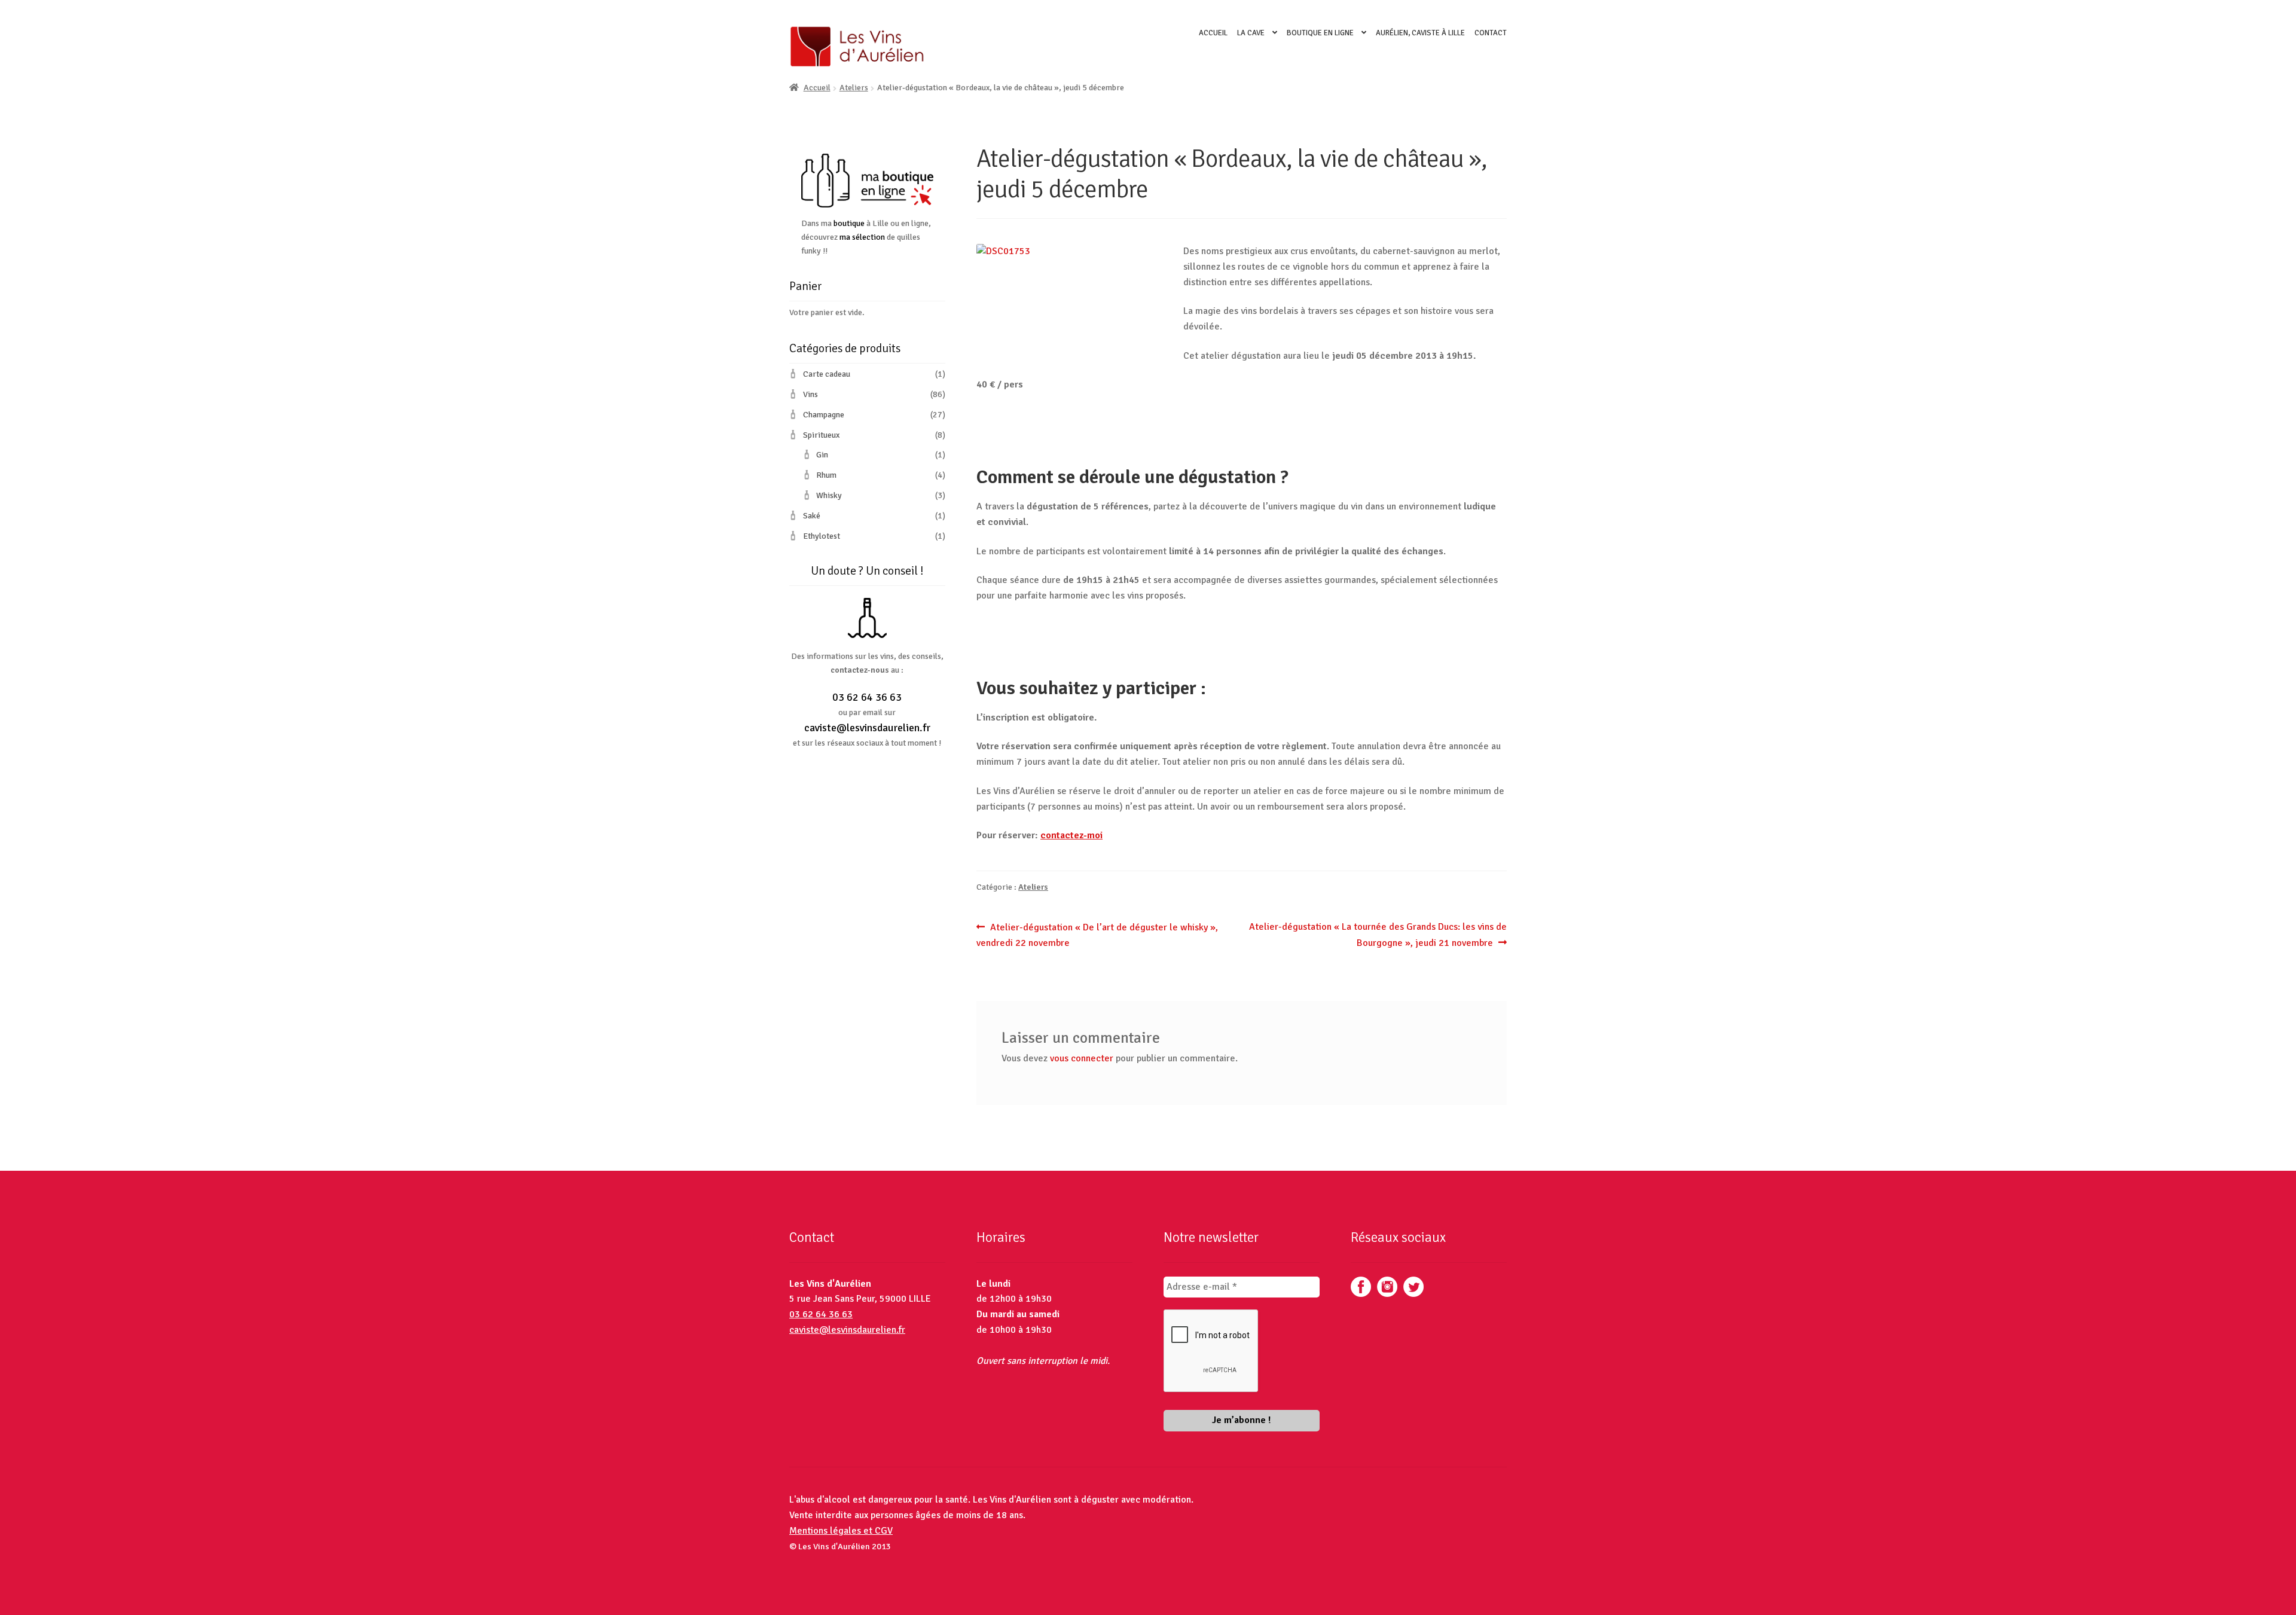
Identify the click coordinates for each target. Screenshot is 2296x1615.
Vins (810, 394)
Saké (812, 516)
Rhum (826, 475)
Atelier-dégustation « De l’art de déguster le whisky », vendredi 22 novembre (1097, 935)
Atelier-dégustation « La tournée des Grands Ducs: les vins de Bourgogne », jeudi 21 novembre (1378, 935)
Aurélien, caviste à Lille (1420, 33)
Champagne (824, 415)
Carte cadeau (827, 374)
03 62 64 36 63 (867, 697)
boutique (849, 223)
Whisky (829, 495)
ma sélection (862, 237)
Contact (1491, 33)
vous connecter (1082, 1058)
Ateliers (854, 88)
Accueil (1213, 33)
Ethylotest (822, 536)
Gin (822, 455)
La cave (1251, 33)
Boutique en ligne (1320, 33)
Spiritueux (821, 435)
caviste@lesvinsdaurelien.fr (867, 728)
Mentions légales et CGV (841, 1531)
